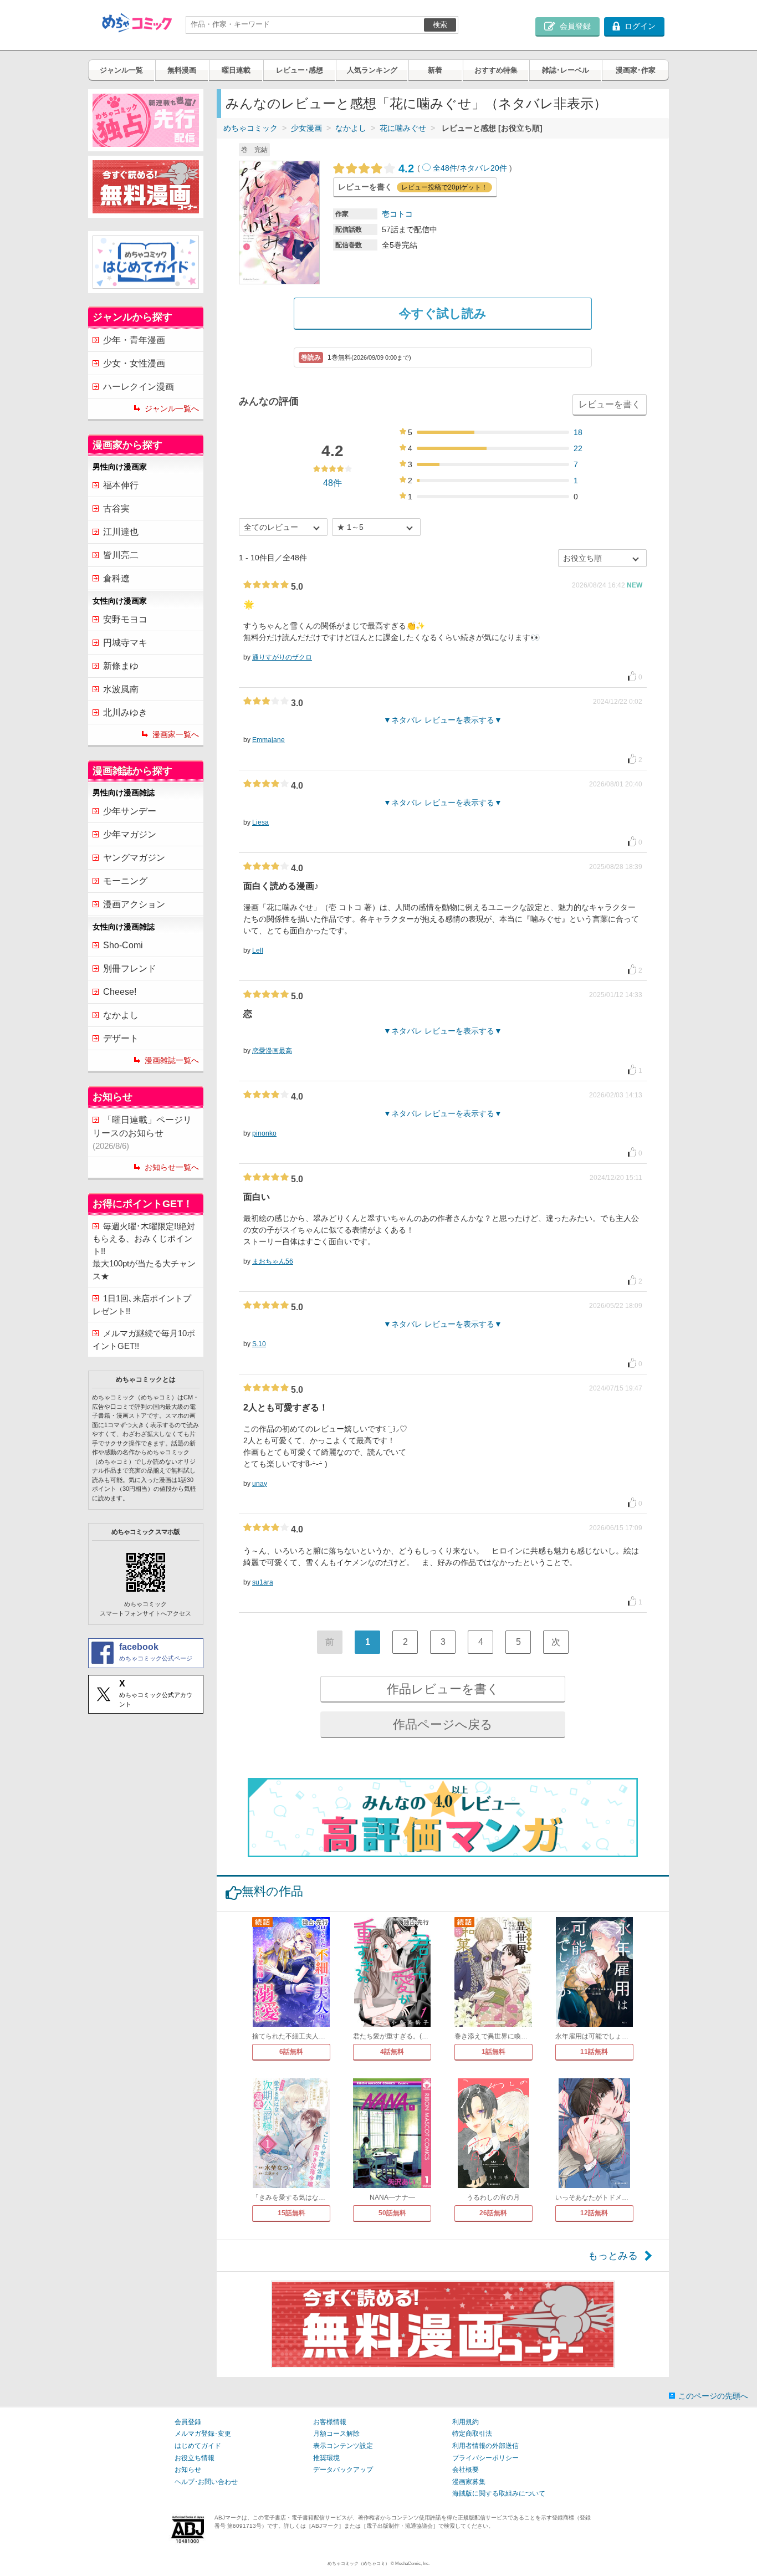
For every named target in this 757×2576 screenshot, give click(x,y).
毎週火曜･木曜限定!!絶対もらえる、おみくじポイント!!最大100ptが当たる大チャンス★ (144, 1251)
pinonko (264, 1133)
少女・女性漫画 (134, 363)
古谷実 (116, 508)
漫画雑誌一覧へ (172, 1060)
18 (578, 432)
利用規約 (466, 2422)
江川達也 (121, 532)
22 (578, 448)
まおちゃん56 (273, 1261)
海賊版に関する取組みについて (499, 2493)
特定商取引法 (472, 2434)
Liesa (260, 822)
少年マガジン (130, 834)
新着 (435, 70)
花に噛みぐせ (403, 128)
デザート (121, 1038)
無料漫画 (182, 70)
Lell (258, 950)
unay (260, 1484)
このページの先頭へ (713, 2396)
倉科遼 (116, 578)
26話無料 (493, 2213)
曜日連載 (236, 70)
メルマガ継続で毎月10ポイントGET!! (144, 1340)
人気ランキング (372, 70)
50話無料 (392, 2213)
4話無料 (392, 2052)
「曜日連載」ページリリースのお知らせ (142, 1133)
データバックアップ (343, 2470)
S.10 (259, 1344)
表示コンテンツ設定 (343, 2446)
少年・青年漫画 (134, 340)
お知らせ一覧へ (172, 1167)
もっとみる (613, 2256)
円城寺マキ (125, 643)
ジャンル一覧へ (172, 408)
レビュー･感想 (300, 70)
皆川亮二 (121, 555)
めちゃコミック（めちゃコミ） (359, 2564)
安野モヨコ (125, 619)
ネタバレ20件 (483, 168)
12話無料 (594, 2213)
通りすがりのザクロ (282, 657)
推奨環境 (326, 2458)
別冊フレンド (130, 968)
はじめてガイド (198, 2446)
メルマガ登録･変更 (203, 2434)
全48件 (445, 168)
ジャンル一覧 (121, 70)
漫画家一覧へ (176, 734)
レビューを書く (610, 404)
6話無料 (291, 2052)
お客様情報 (330, 2422)
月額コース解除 (336, 2434)
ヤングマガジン (134, 858)
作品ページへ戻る (443, 1724)
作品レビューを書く (443, 1689)
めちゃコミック (250, 128)
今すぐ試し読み (443, 313)
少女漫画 (306, 128)
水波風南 (121, 689)
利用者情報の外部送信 (485, 2446)
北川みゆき (125, 712)
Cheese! (120, 992)
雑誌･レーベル (566, 70)
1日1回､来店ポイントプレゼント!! (142, 1305)
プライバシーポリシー (485, 2458)
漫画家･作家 (636, 70)
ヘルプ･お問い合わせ (206, 2482)
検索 (440, 25)
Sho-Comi (123, 945)
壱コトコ (397, 214)
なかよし (351, 128)
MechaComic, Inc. (412, 2564)
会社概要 (466, 2470)
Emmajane (268, 740)
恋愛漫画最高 (272, 1051)
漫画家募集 (469, 2482)
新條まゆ (121, 666)
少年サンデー (130, 811)
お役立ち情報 (195, 2458)
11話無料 (594, 2052)
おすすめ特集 (496, 70)
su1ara (263, 1582)
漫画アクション (134, 904)
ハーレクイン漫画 (139, 387)
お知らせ (188, 2470)
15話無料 (291, 2213)
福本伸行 (121, 485)
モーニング (125, 881)
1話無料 (493, 2052)
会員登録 (188, 2422)
